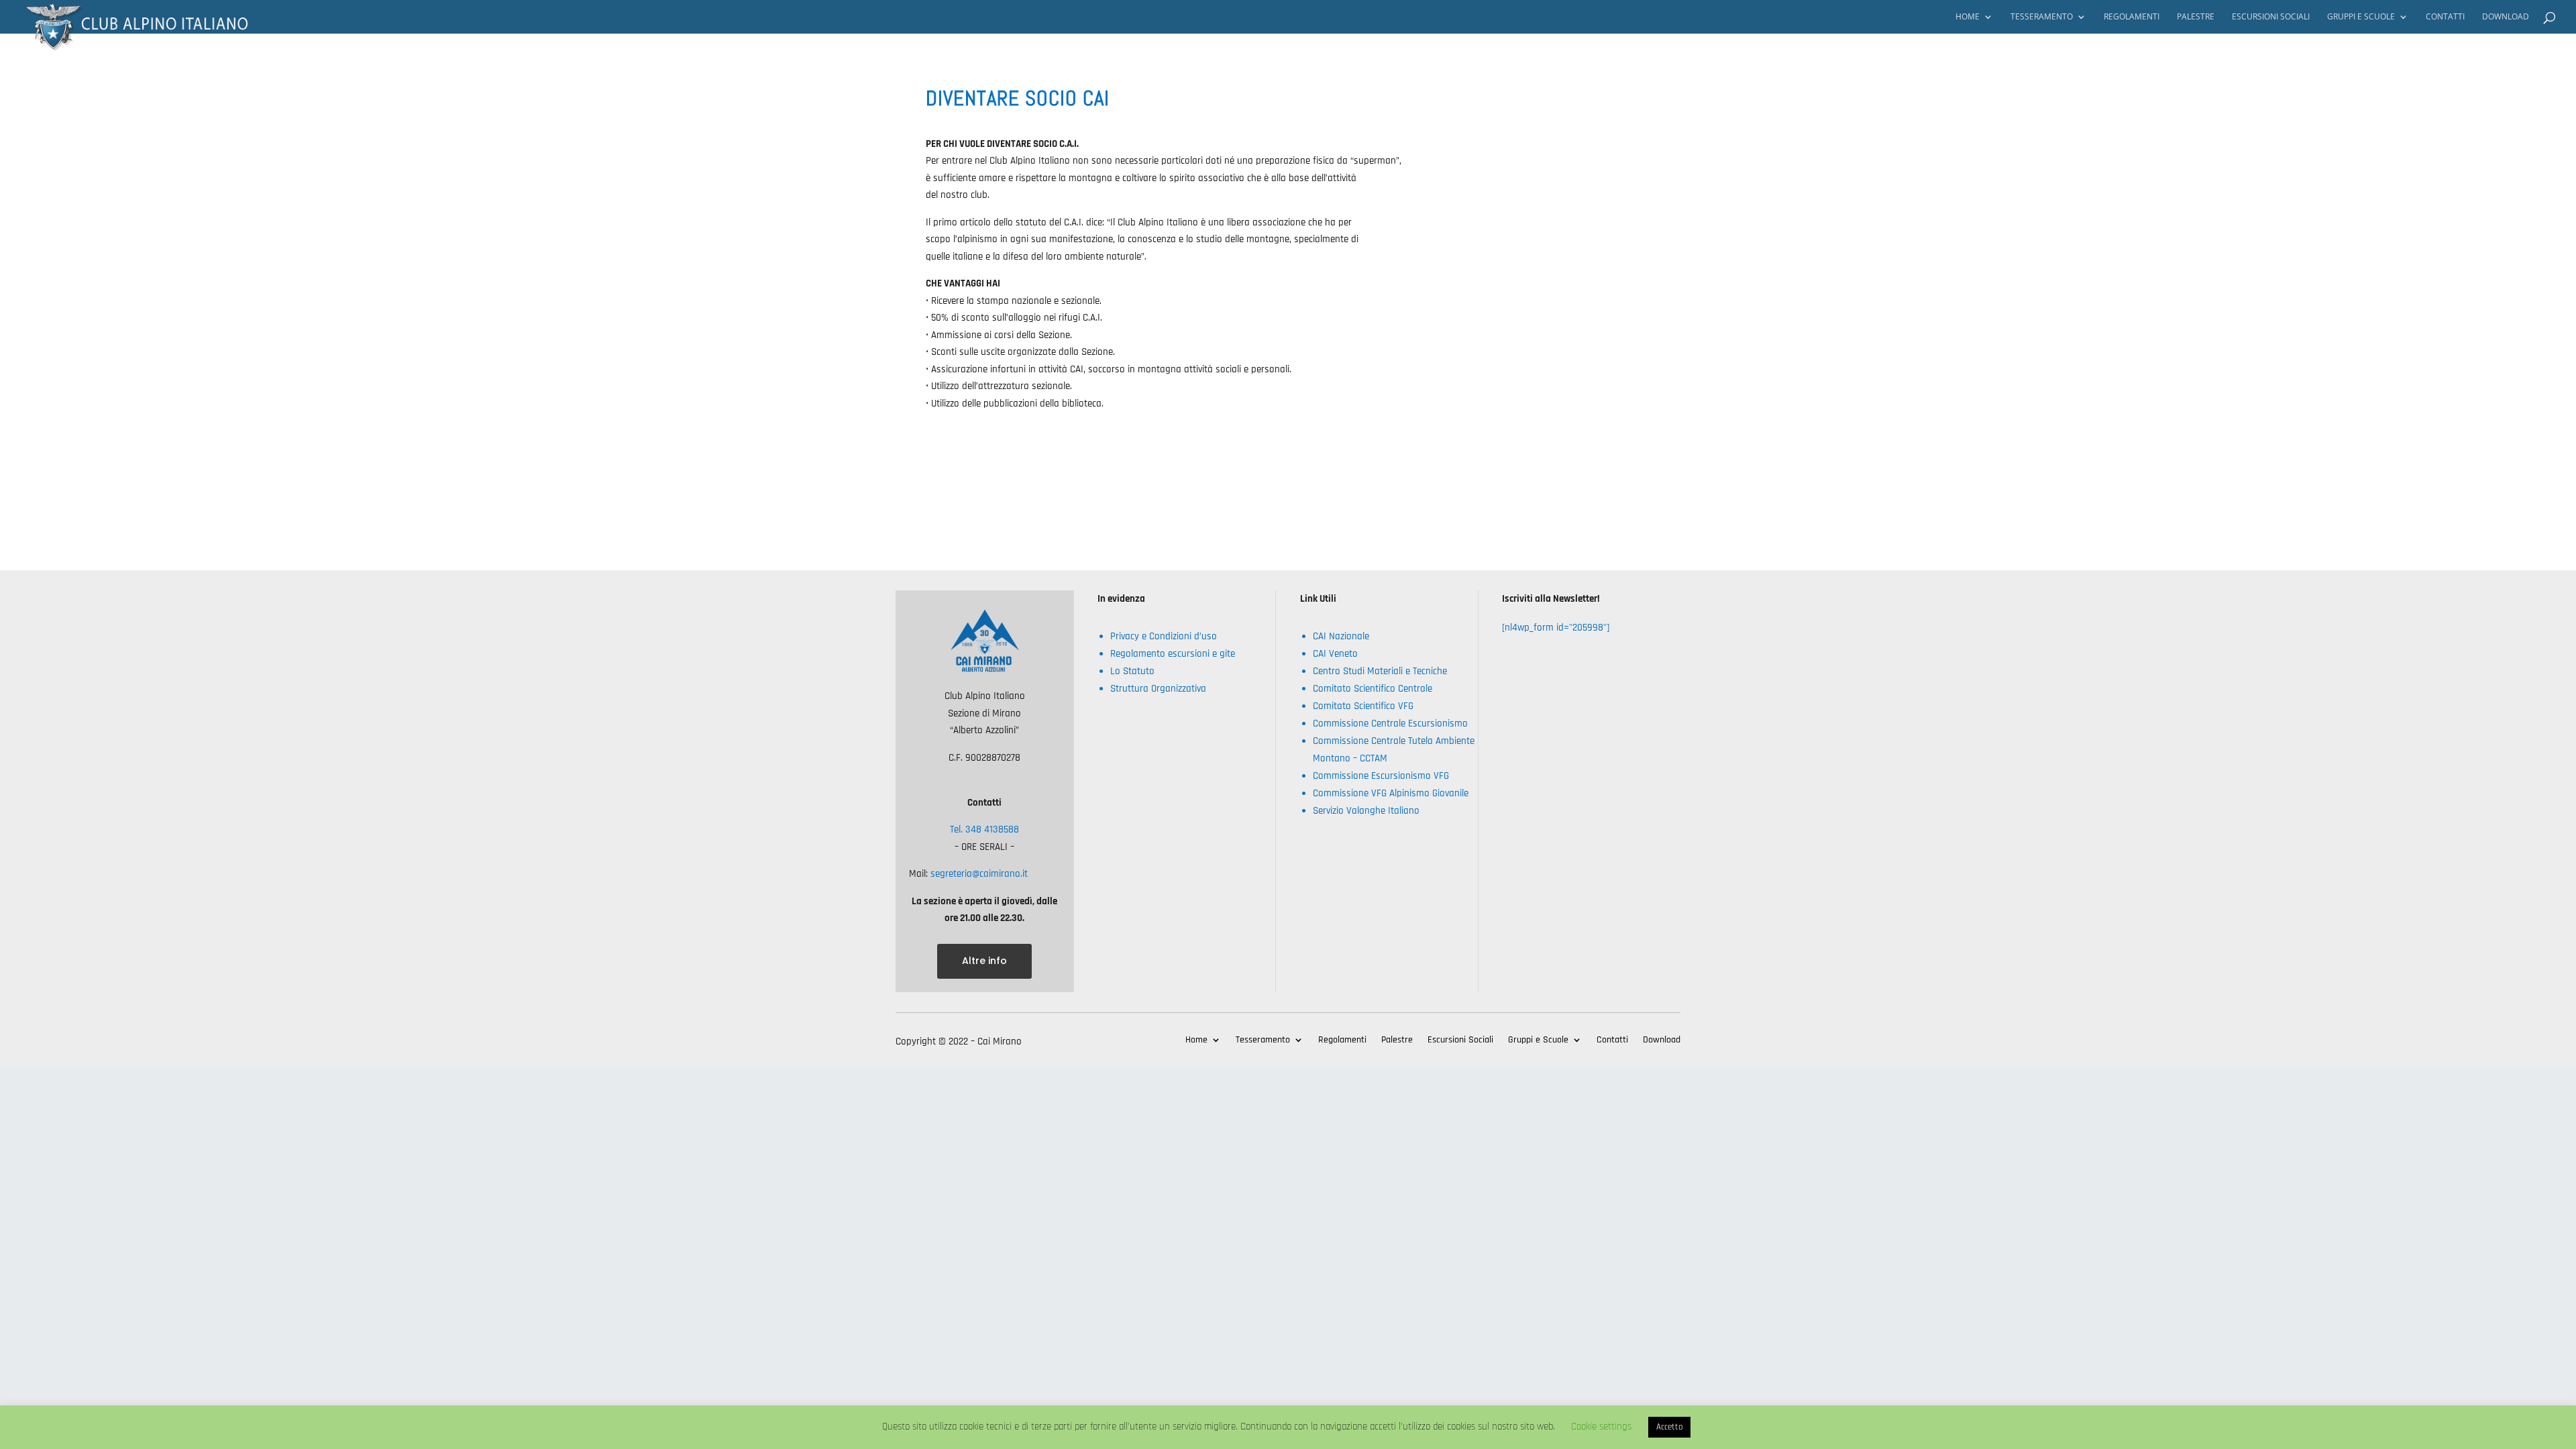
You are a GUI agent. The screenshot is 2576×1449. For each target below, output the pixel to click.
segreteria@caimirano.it (978, 874)
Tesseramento (2042, 17)
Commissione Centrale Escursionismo (1390, 723)
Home (1968, 17)
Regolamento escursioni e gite (1173, 654)
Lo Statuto (1132, 671)
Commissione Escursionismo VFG (1381, 776)
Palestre (2196, 17)
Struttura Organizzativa (1158, 689)
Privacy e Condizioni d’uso (1164, 636)
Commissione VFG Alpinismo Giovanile (1391, 793)
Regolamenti (2132, 17)
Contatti (2445, 17)
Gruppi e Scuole (2361, 17)
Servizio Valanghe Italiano (1366, 811)
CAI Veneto (1335, 654)
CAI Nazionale (1341, 636)
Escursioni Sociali (2271, 17)
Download (2506, 17)
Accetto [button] (1669, 1427)
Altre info (984, 961)
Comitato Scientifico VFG (1363, 706)
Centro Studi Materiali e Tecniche (1380, 671)
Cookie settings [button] (1601, 1427)
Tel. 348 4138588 (984, 829)
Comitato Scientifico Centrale (1373, 689)
